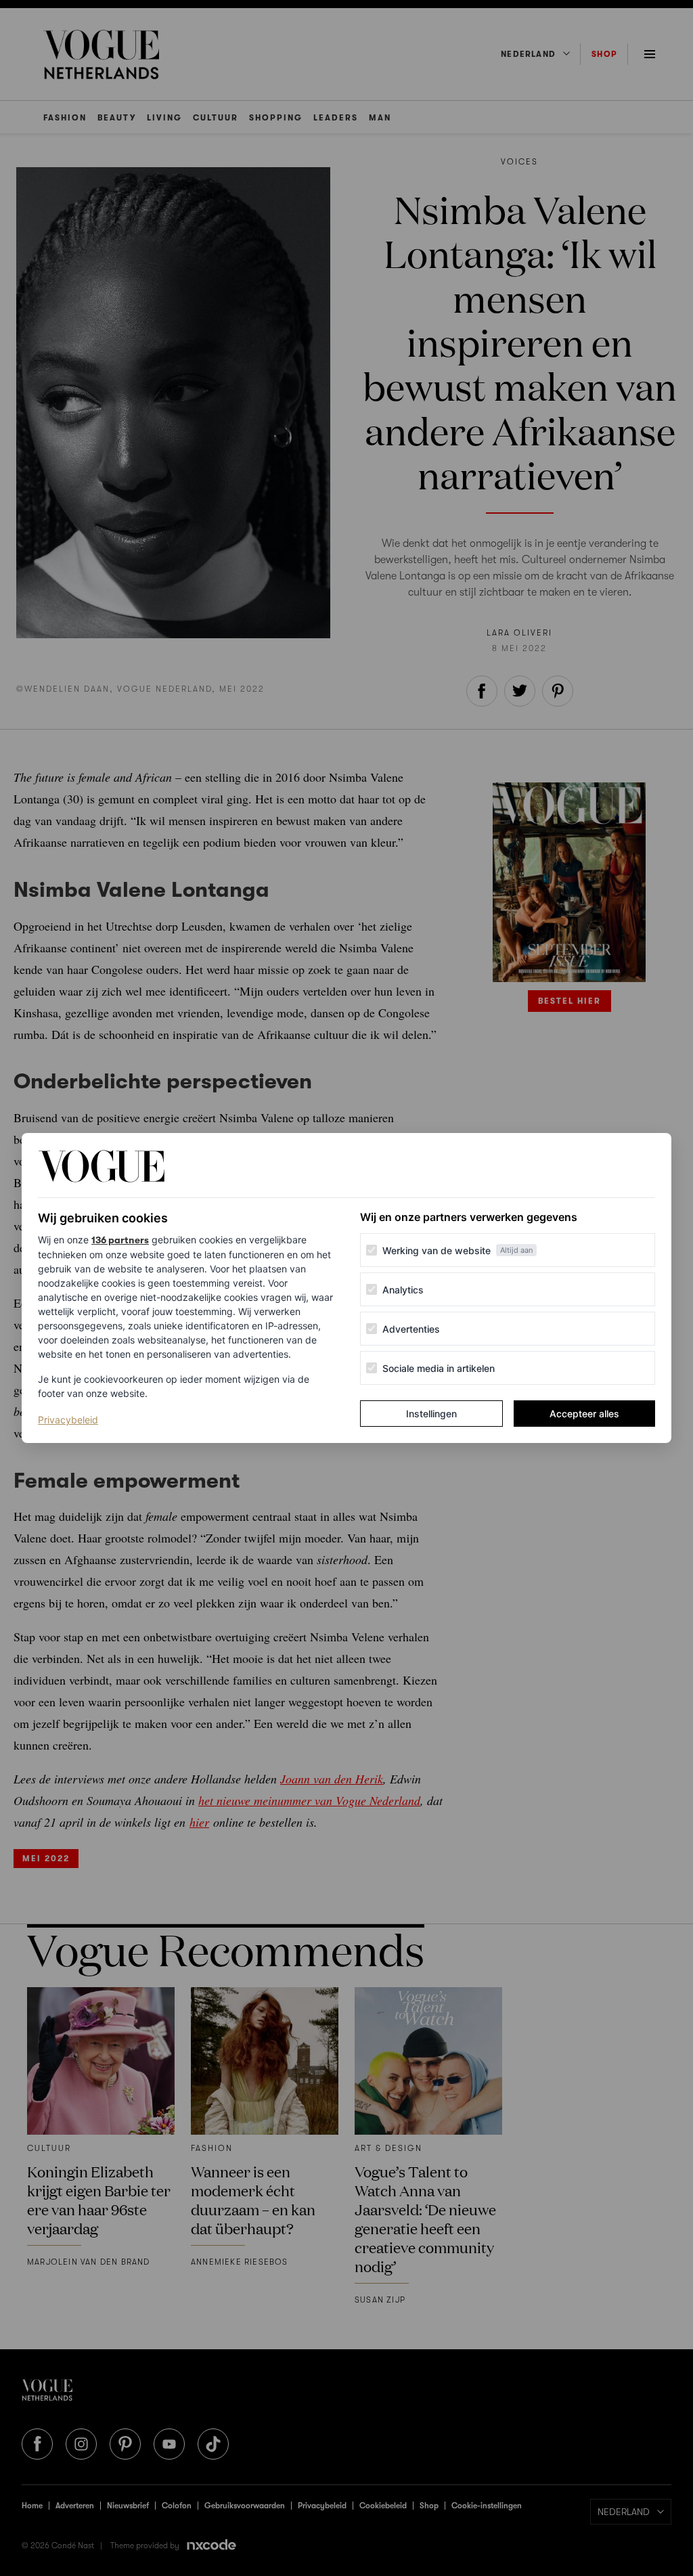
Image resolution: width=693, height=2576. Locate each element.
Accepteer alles (584, 1414)
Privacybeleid (68, 1419)
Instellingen (431, 1414)
